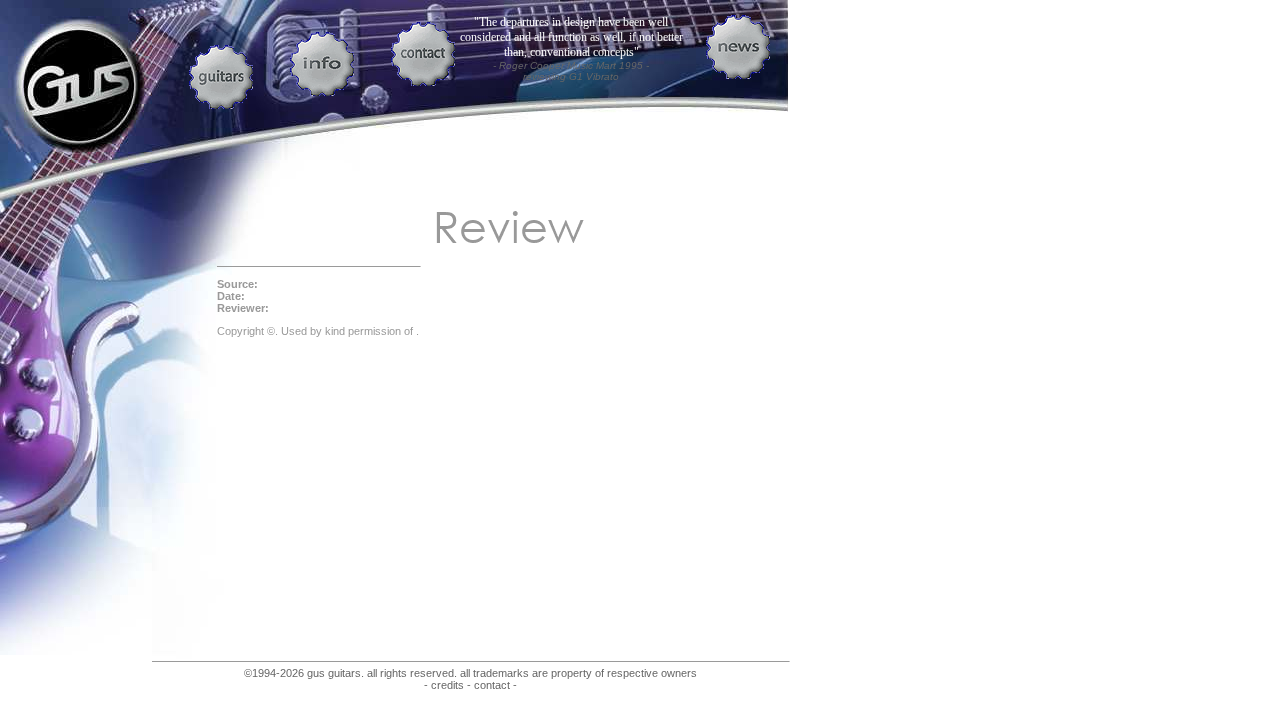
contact (492, 685)
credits (447, 685)
